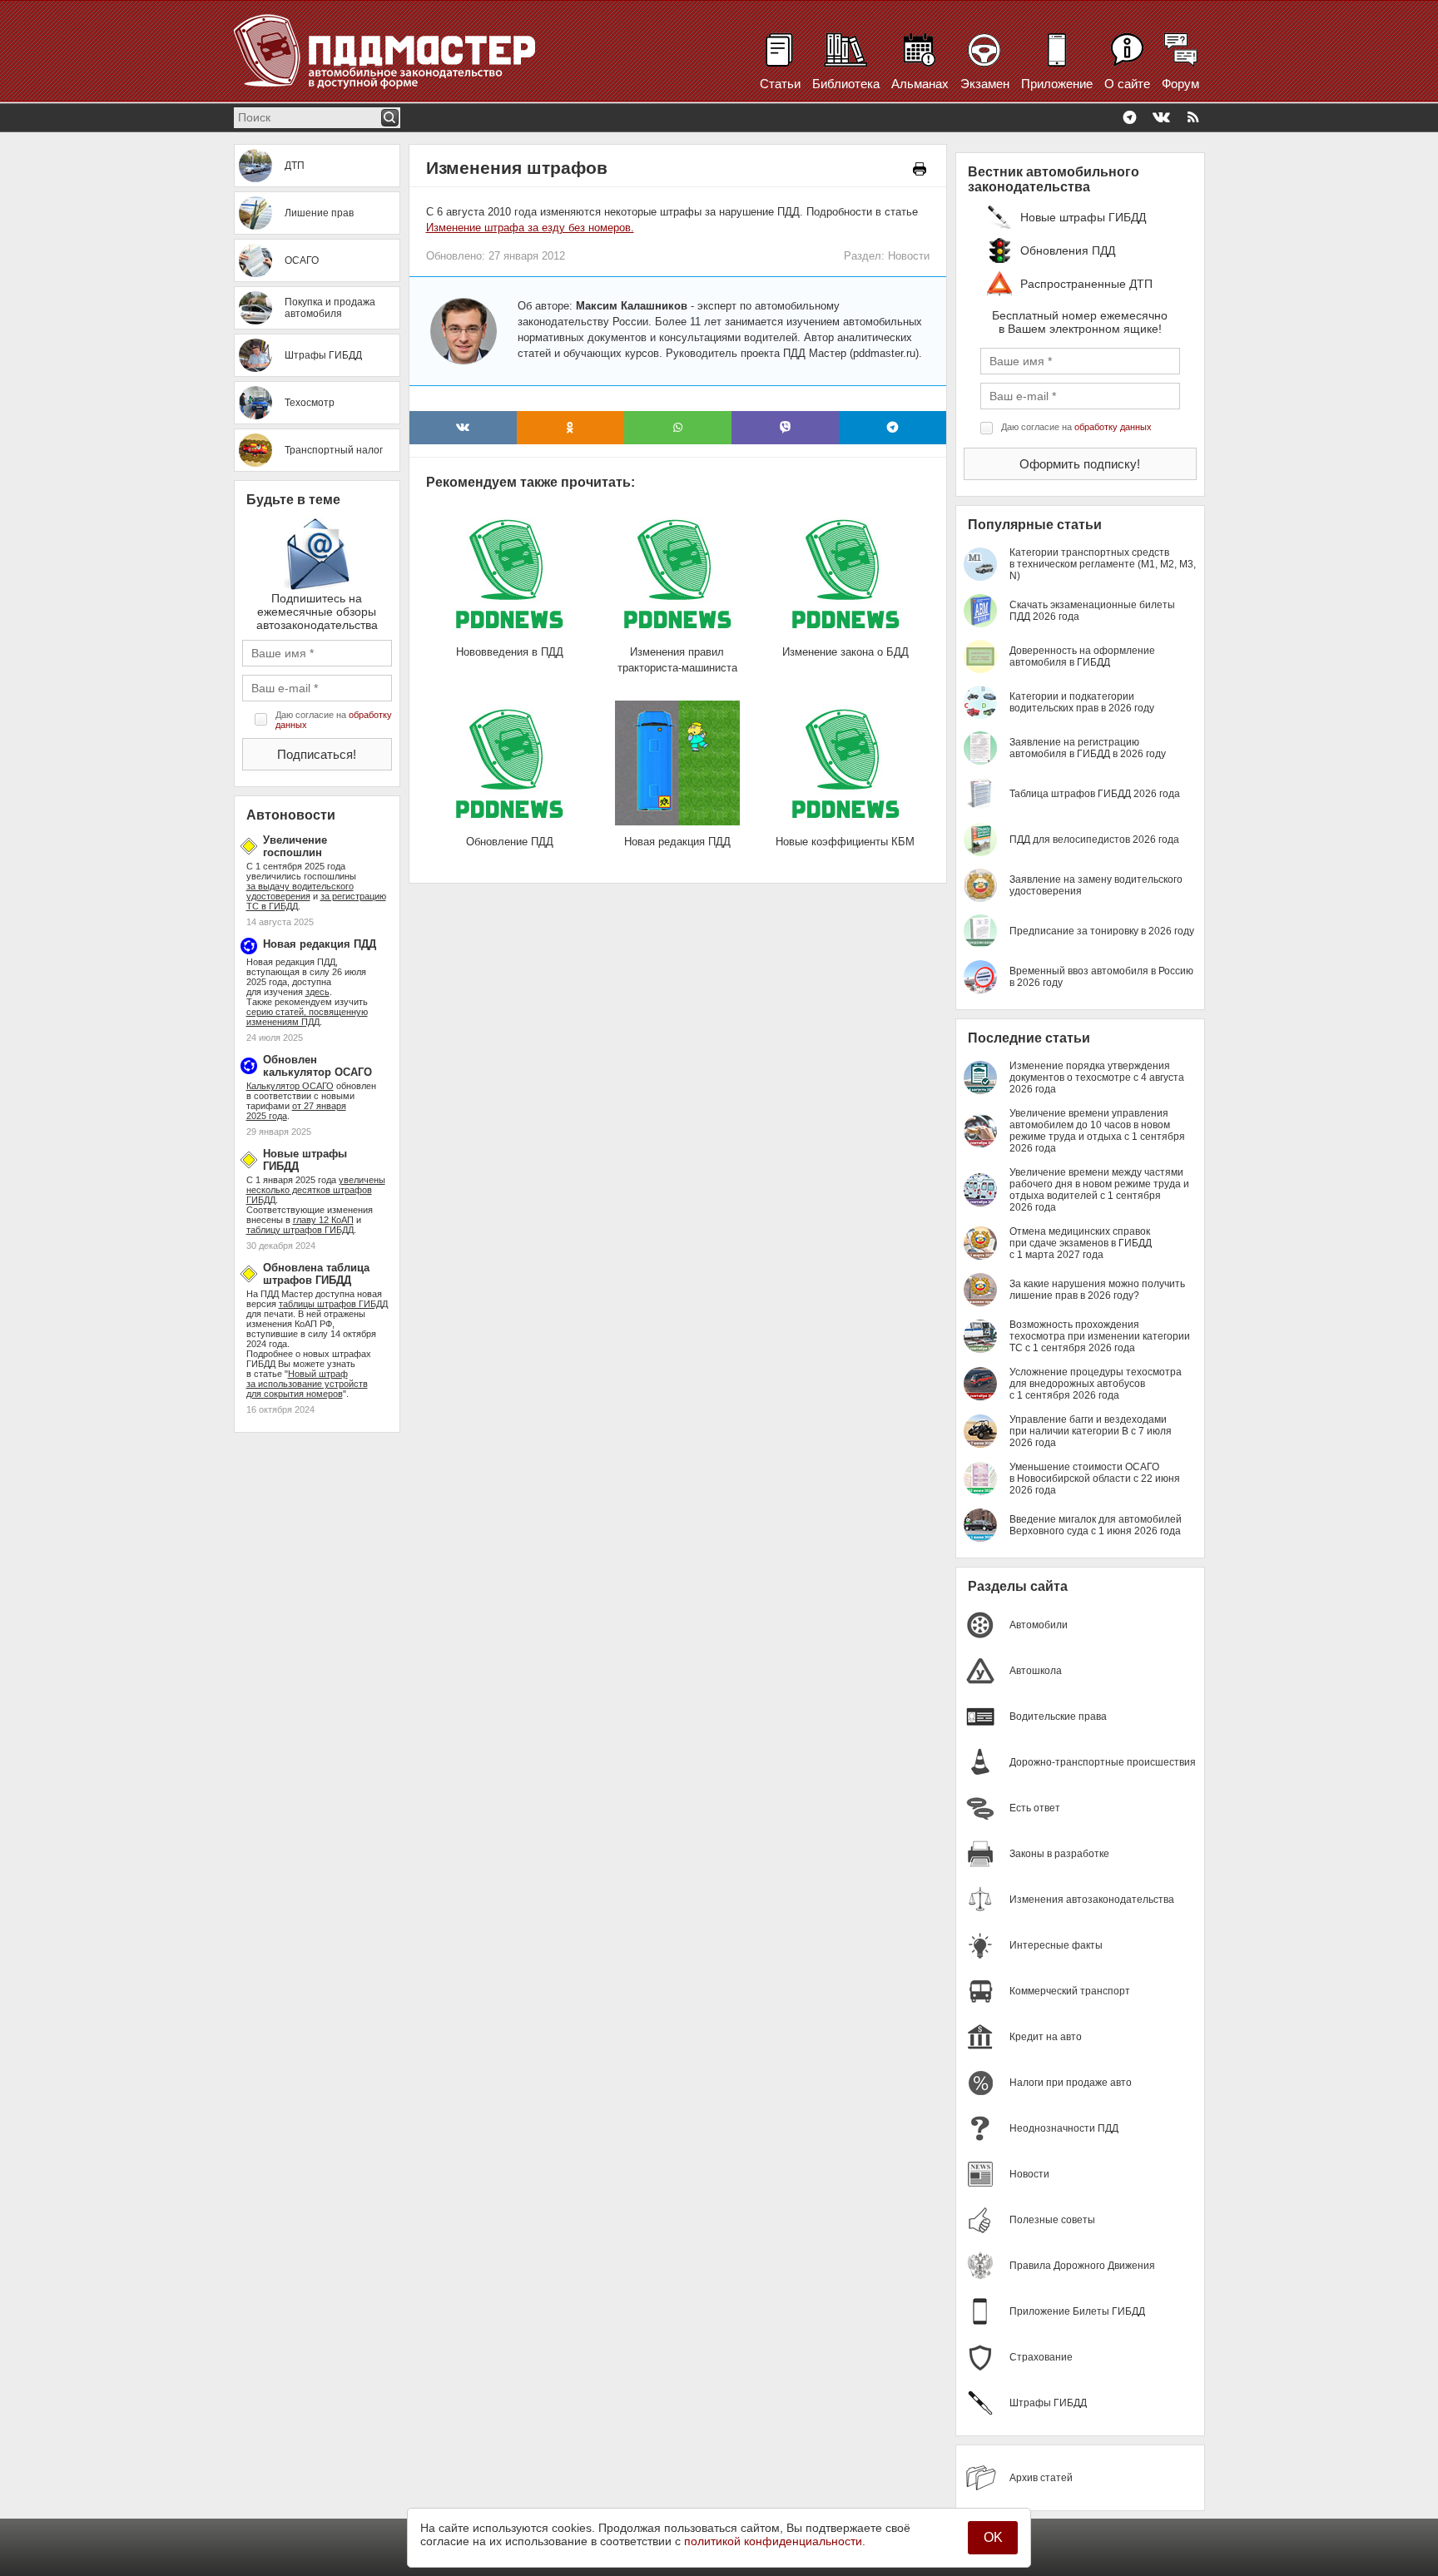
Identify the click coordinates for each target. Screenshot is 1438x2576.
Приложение (1057, 84)
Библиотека (846, 84)
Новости (909, 256)
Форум (1180, 84)
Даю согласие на (334, 720)
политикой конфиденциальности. (775, 2541)
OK (993, 2537)
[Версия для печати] (920, 169)
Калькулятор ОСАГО (290, 1086)
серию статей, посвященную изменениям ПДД (307, 1017)
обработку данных (1113, 427)
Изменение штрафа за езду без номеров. (530, 228)
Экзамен (985, 84)
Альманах (920, 84)
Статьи (780, 84)
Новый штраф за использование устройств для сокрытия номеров (307, 1384)
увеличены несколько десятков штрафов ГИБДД (316, 1190)
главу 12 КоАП (323, 1220)
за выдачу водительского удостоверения (300, 891)
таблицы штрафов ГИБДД (333, 1304)
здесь (317, 992)
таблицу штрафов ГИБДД (300, 1230)
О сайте (1127, 84)
